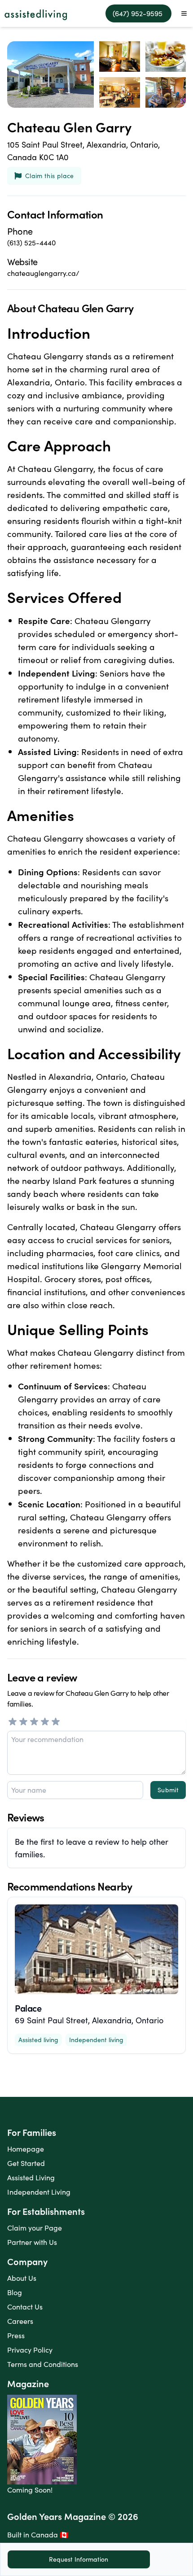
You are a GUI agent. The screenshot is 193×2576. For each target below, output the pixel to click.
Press (16, 2335)
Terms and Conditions (43, 2364)
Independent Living (39, 2192)
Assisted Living (31, 2177)
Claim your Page (35, 2228)
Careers (20, 2321)
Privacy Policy (30, 2350)
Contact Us (25, 2307)
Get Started (26, 2163)
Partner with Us (32, 2242)
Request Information (79, 2559)
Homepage (26, 2149)
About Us (22, 2278)
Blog (15, 2292)
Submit (168, 1790)
